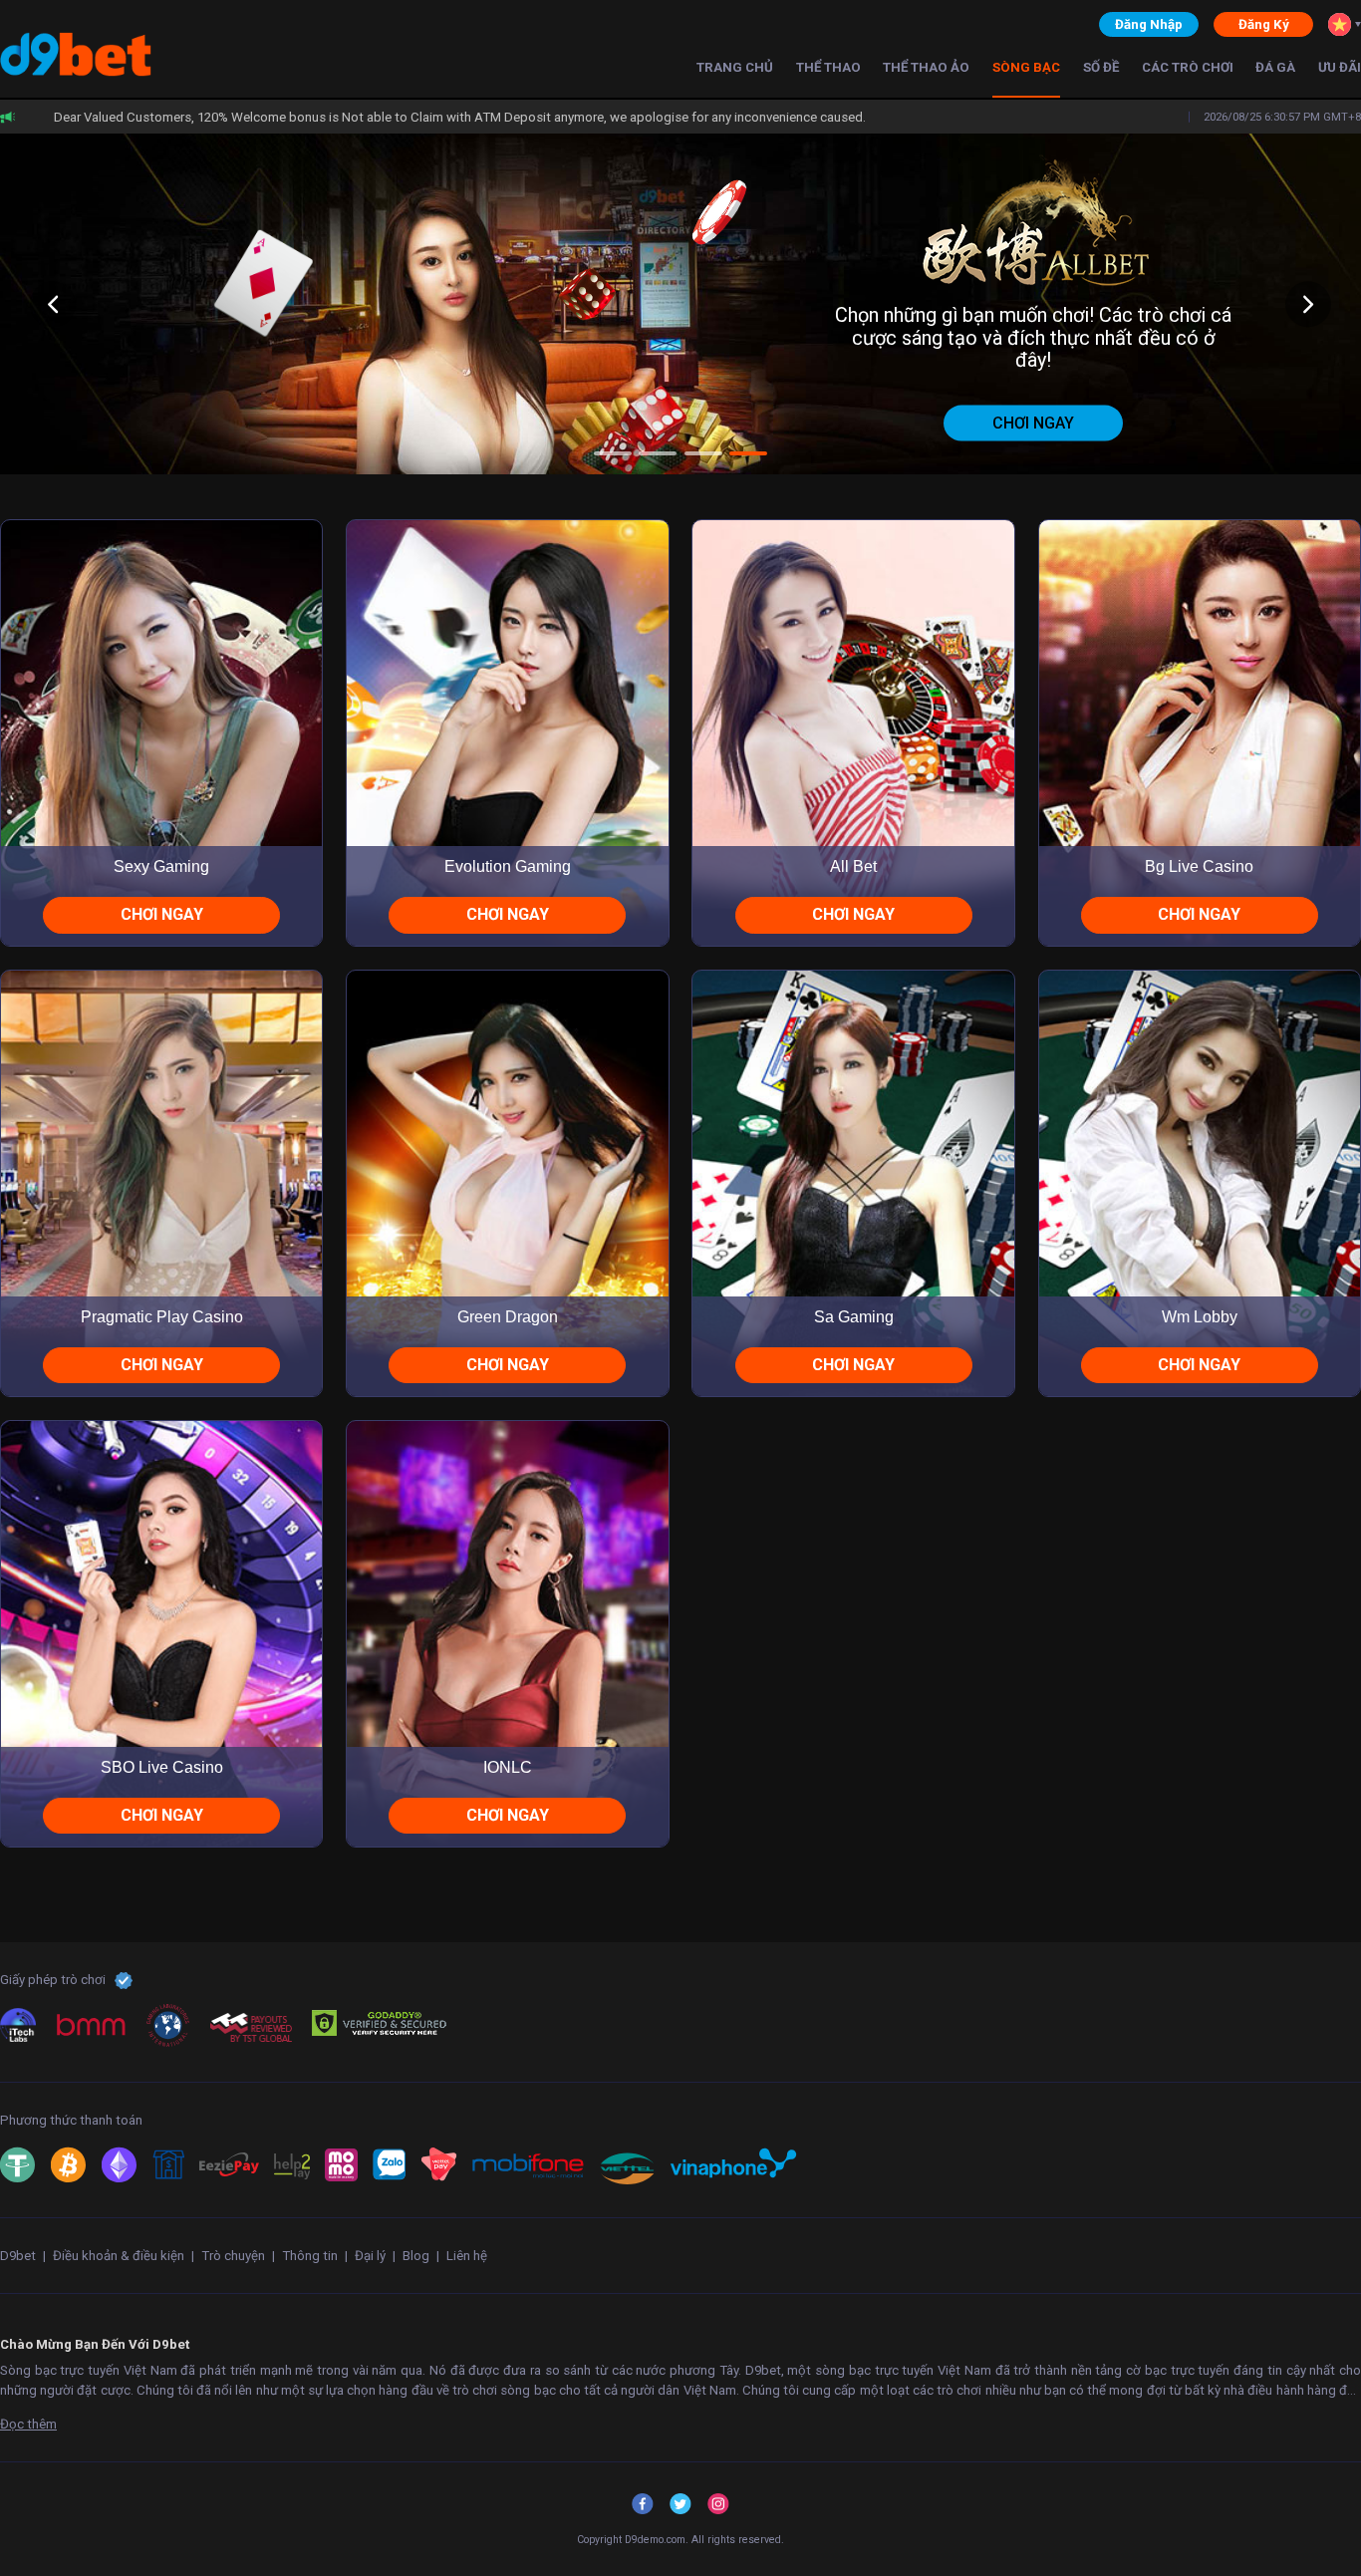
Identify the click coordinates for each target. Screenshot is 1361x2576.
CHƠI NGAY (162, 914)
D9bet (18, 2256)
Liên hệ (467, 2256)
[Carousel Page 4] (748, 453)
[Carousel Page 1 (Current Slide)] (613, 453)
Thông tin (310, 2256)
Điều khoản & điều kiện (119, 2256)
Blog (416, 2256)
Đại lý (370, 2256)
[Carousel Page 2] (658, 453)
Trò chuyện (233, 2256)
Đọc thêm (28, 2424)
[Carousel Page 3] (703, 453)
